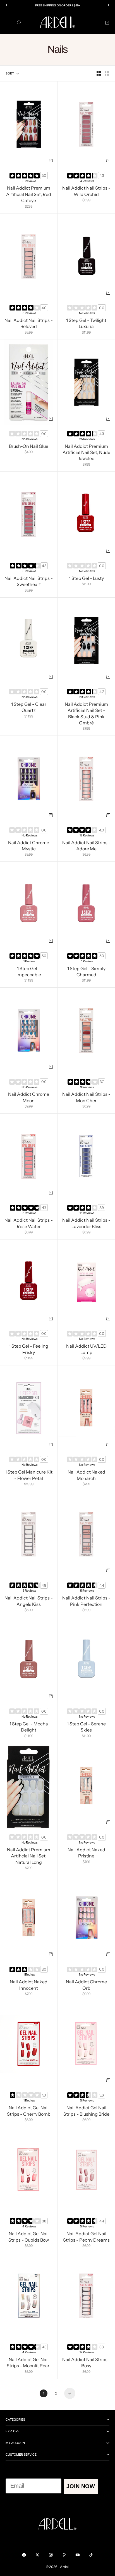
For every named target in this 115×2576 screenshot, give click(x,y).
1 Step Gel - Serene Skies (86, 1728)
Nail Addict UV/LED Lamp (86, 1350)
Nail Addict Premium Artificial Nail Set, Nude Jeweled (86, 453)
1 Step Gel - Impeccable (29, 972)
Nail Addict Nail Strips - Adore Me (86, 846)
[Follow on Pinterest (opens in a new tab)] (64, 2555)
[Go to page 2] (70, 2393)
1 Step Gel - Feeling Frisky (29, 1350)
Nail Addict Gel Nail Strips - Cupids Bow (29, 2237)
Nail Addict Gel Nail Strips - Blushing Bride (86, 2112)
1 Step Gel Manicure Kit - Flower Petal (29, 1476)
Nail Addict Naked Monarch (86, 1476)
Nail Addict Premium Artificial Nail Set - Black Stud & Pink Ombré (86, 714)
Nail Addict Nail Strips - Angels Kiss (29, 1602)
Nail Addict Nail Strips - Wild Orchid (86, 192)
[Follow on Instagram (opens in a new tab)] (51, 2555)
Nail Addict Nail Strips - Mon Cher (86, 1098)
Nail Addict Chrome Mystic (29, 846)
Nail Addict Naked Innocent (29, 1986)
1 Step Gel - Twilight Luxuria (86, 324)
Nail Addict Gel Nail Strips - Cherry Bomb (29, 2112)
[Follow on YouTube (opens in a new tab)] (78, 2555)
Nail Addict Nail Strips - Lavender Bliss (86, 1224)
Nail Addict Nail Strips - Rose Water (29, 1224)
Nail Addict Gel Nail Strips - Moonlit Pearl (29, 2363)
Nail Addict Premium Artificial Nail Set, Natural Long (29, 1856)
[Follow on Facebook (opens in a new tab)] (24, 2555)
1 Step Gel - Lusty (86, 579)
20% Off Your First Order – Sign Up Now (57, 5)
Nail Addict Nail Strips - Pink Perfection (86, 1602)
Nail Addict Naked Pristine (86, 1853)
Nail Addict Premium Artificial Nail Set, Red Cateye (29, 195)
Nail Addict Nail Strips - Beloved (29, 324)
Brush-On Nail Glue (29, 447)
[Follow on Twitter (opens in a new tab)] (37, 2555)
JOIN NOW (81, 2486)
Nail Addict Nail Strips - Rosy (86, 2363)
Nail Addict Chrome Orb (86, 1986)
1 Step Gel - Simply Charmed (86, 972)
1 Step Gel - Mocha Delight (29, 1728)
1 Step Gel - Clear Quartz (29, 708)
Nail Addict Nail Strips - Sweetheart (29, 582)
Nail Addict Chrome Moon (29, 1098)
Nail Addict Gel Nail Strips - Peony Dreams (86, 2237)
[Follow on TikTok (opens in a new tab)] (91, 2555)
